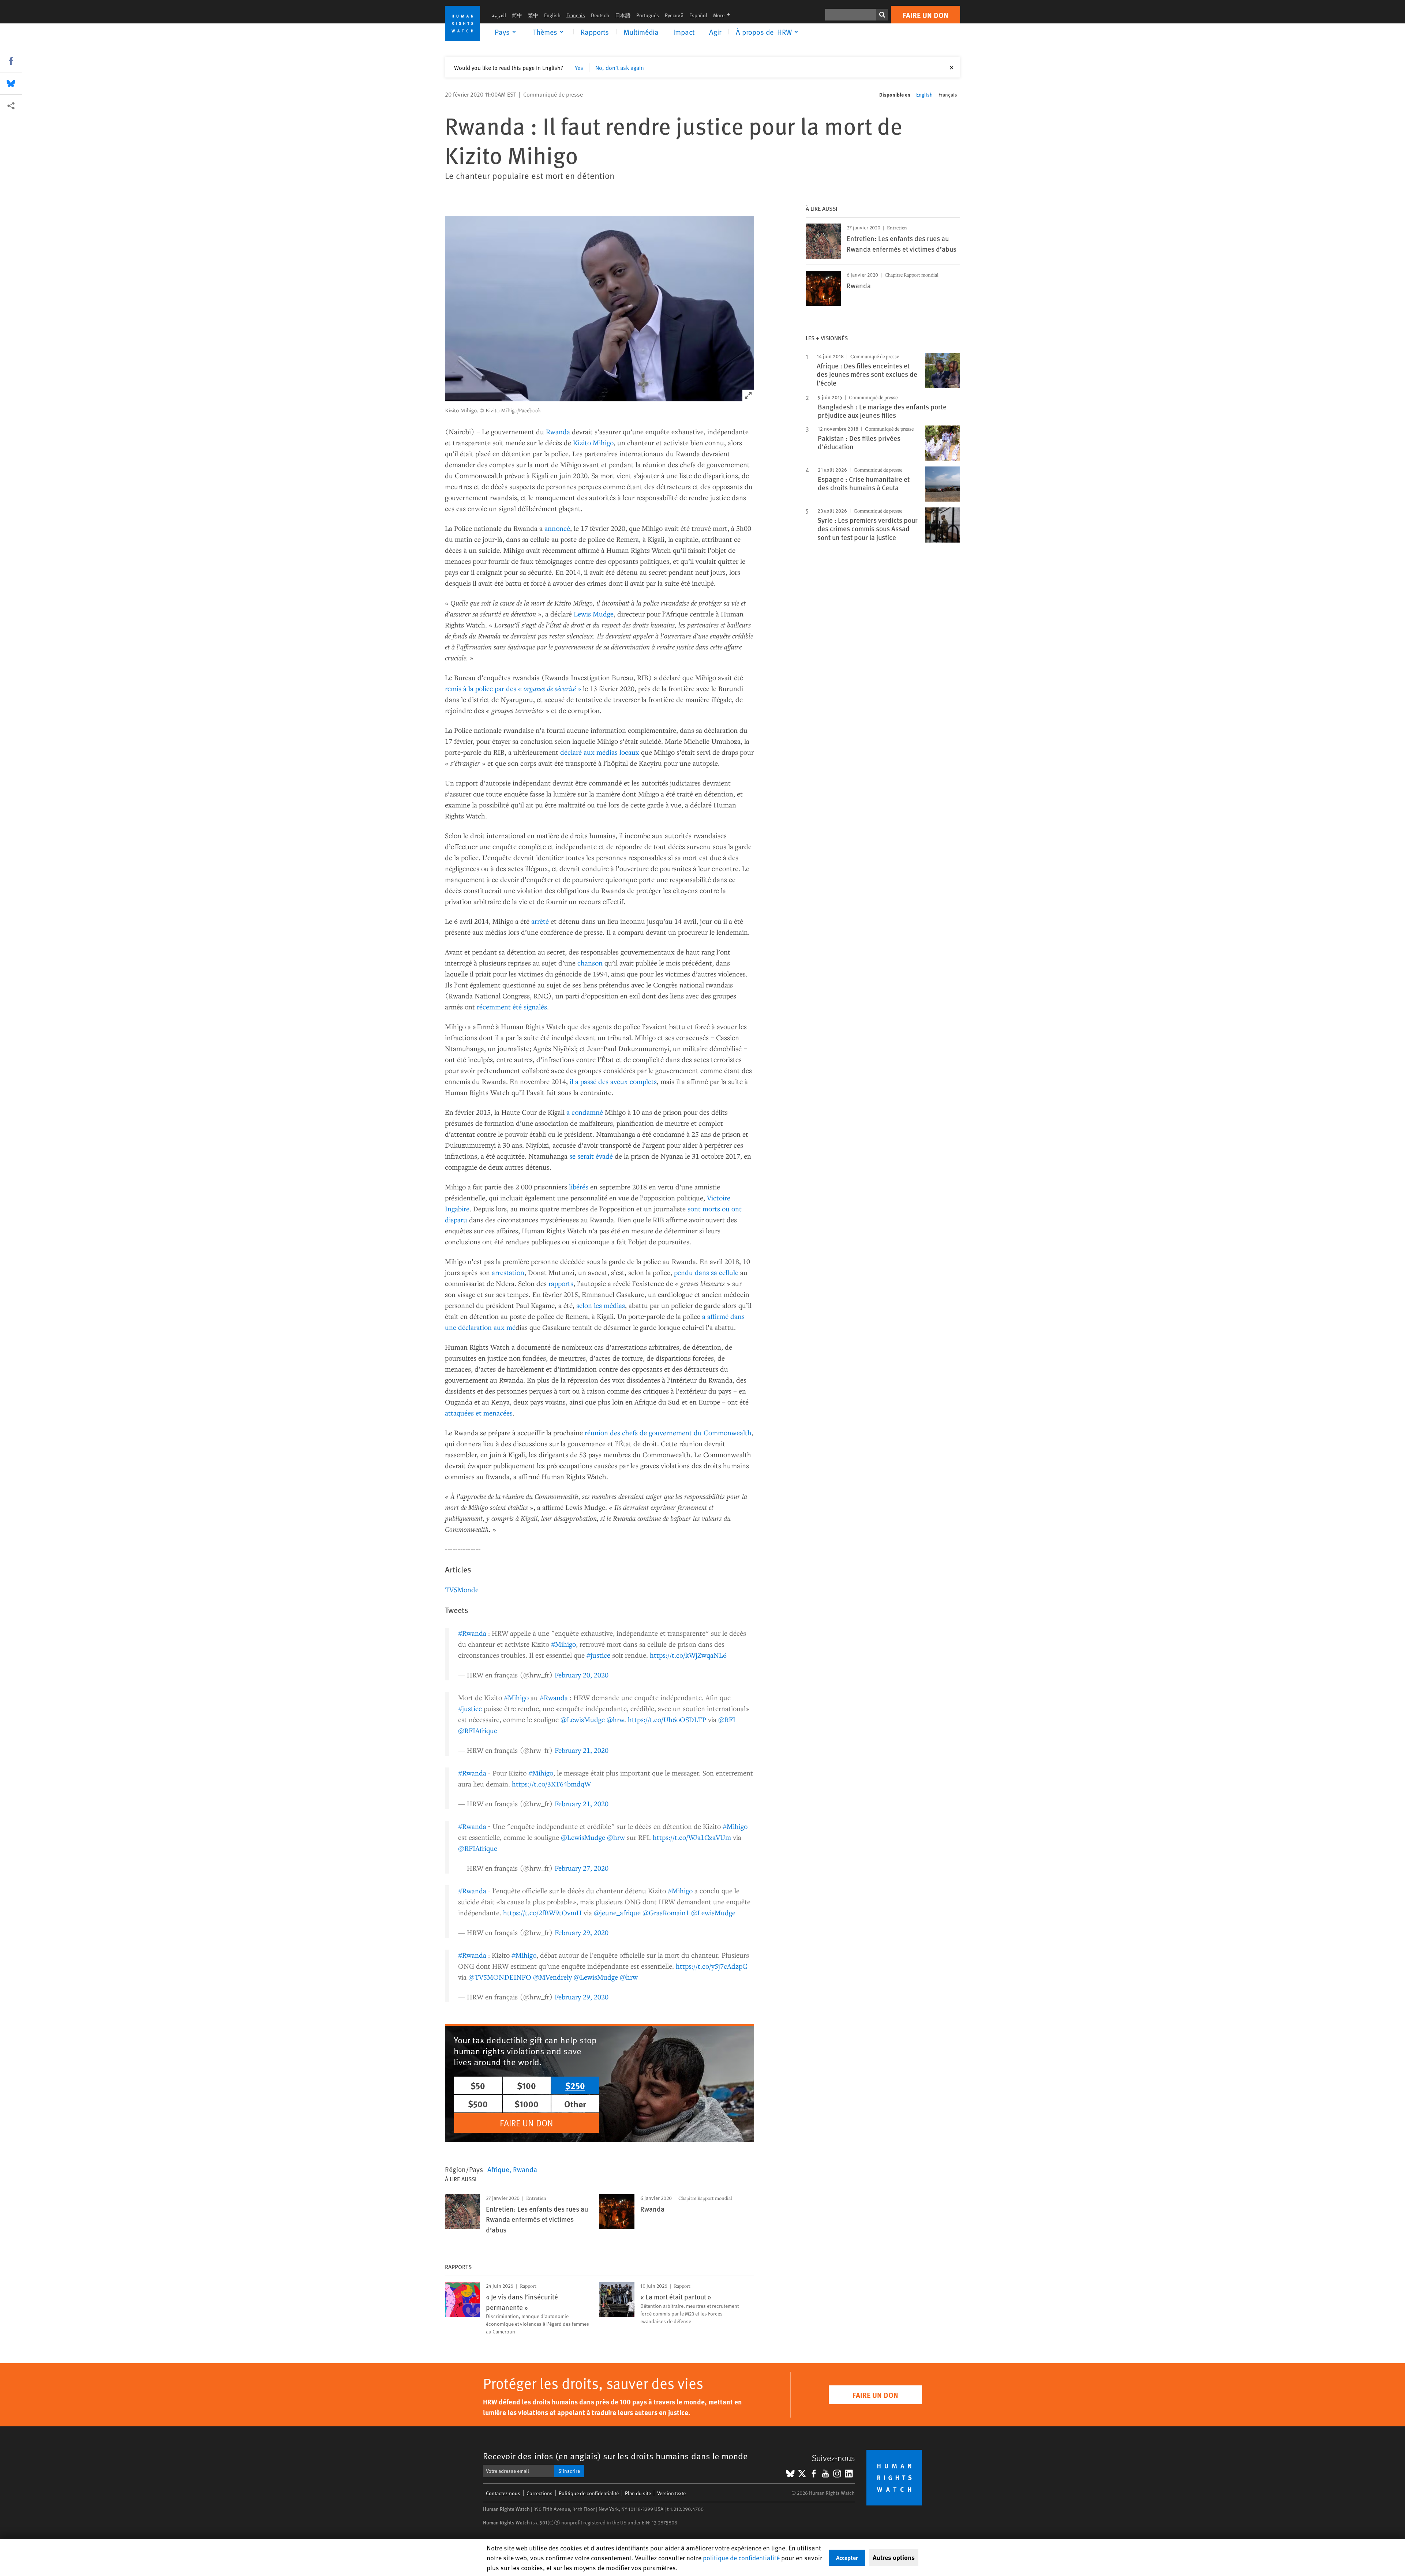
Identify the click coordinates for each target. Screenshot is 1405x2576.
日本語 (623, 15)
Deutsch (600, 15)
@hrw (615, 1719)
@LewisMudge (583, 1719)
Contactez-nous (503, 2493)
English (552, 15)
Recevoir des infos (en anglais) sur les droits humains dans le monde (615, 2456)
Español (698, 15)
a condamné (585, 1112)
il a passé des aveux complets (613, 1081)
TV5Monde (462, 1589)
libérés (579, 1187)
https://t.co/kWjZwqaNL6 (688, 1655)
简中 (517, 15)
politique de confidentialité (741, 2558)
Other (575, 2104)
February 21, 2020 (582, 1750)
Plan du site (638, 2493)
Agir (715, 32)
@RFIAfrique (478, 1730)
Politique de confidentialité (589, 2493)
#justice (598, 1655)
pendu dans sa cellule (706, 1272)
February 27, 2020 (582, 1868)
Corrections (539, 2493)
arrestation (508, 1272)
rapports (561, 1283)
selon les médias (601, 1305)
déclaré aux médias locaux (600, 752)
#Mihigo (563, 1644)
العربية (499, 15)
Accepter (847, 2558)
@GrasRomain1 (666, 1913)
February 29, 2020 (582, 1932)
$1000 (527, 2104)
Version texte (671, 2493)
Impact (684, 32)
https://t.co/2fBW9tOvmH (542, 1913)
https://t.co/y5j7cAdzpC (711, 1966)
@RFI (727, 1719)
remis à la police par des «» (514, 688)
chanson (590, 963)
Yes (579, 67)
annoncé (557, 528)
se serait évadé (591, 1156)
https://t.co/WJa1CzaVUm (692, 1837)
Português (648, 15)
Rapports (595, 32)
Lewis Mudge (594, 614)
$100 (527, 2085)
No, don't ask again (620, 67)
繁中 (533, 15)
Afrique (498, 2169)
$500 (478, 2104)
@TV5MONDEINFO (500, 1977)
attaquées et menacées (479, 1413)
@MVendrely (552, 1977)
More (724, 15)
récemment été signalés (512, 1007)
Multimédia (641, 32)
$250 (575, 2085)
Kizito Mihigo (593, 443)
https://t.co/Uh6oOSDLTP (667, 1719)
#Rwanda (472, 1633)
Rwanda (558, 432)
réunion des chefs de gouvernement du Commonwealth (668, 1433)
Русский (674, 15)
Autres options (894, 2557)
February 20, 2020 (582, 1675)
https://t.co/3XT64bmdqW (551, 1784)
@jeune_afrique (617, 1913)
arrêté (540, 921)
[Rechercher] (882, 15)
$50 (478, 2085)
